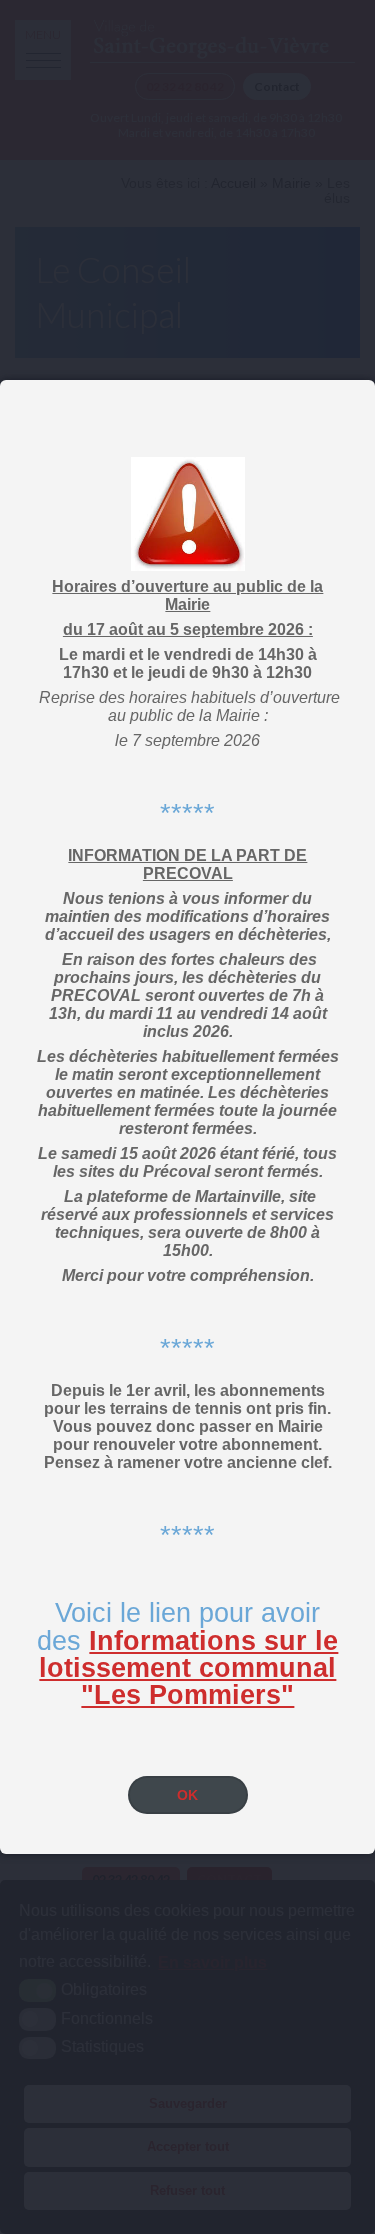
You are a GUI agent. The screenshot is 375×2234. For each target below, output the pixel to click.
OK (187, 1795)
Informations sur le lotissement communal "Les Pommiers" (188, 1667)
